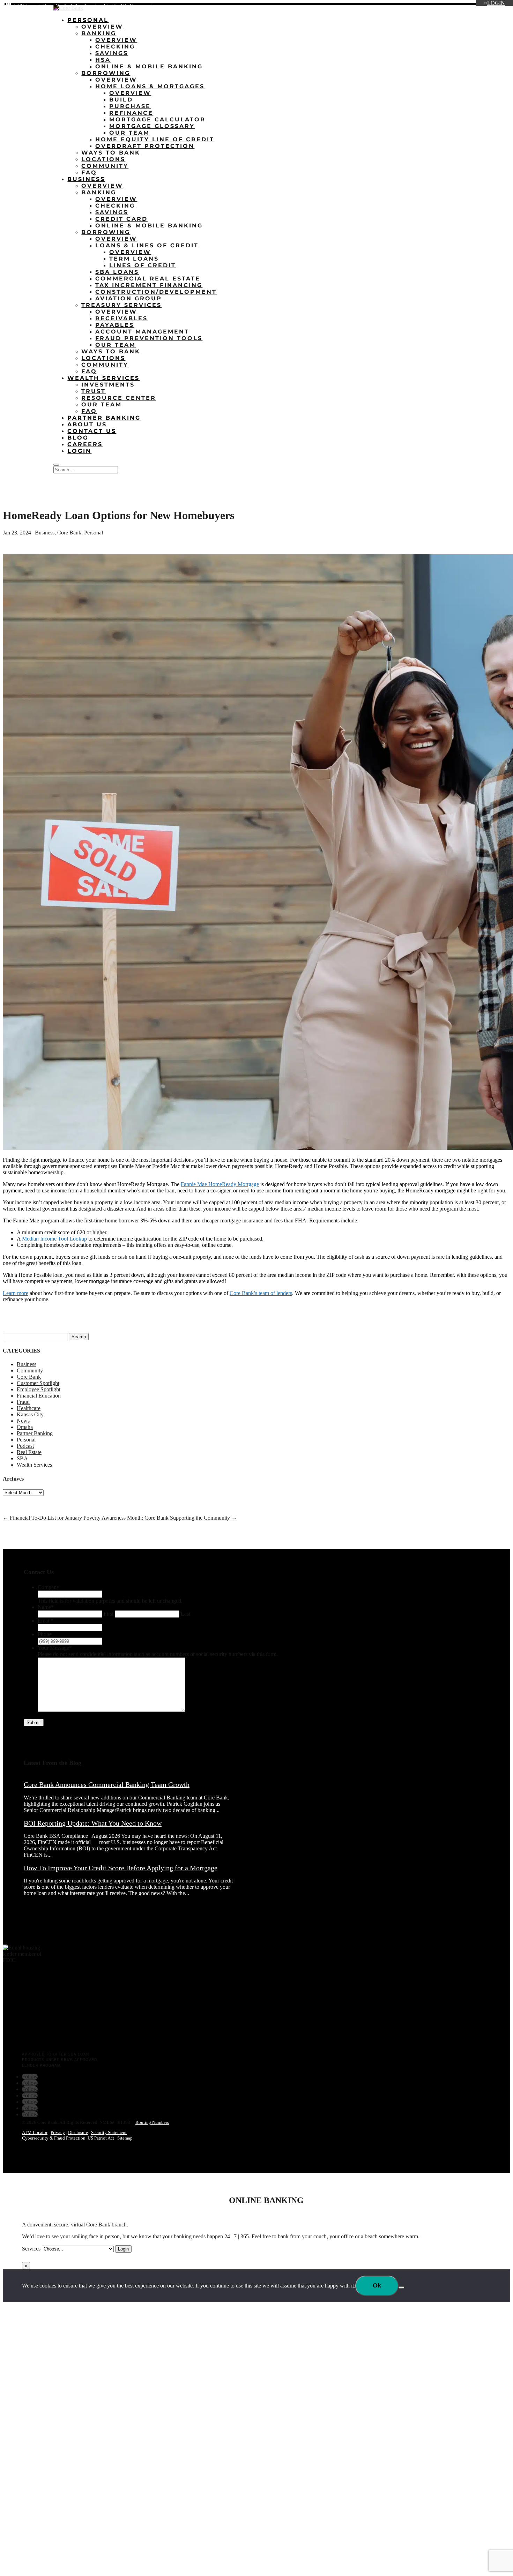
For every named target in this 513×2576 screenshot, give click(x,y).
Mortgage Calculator (157, 119)
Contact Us (494, 7)
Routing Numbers (152, 2122)
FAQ (89, 173)
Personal (88, 20)
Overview (102, 27)
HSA (103, 60)
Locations (394, 7)
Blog (445, 7)
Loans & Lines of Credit (147, 245)
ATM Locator (35, 2132)
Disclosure (78, 2132)
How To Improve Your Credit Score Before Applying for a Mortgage (121, 1868)
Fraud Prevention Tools (149, 338)
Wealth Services (103, 378)
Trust (94, 391)
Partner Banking (104, 418)
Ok (377, 2285)
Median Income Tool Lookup (54, 1239)
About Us (422, 7)
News (23, 1421)
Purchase (130, 106)
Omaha (25, 1427)
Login (496, 3)
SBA (22, 1458)
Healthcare (29, 1408)
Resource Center (119, 398)
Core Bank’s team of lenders (261, 1293)
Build (121, 100)
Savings (112, 53)
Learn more (16, 1293)
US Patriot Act (101, 2138)
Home (370, 7)
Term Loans (134, 259)
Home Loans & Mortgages (150, 86)
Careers (467, 7)
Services (31, 2249)
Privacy (58, 2132)
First (109, 1614)
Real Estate (29, 1452)
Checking (115, 47)
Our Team (129, 133)
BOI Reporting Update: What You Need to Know (93, 1823)
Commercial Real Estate (148, 279)
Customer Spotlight (38, 1383)
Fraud (23, 1402)
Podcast (25, 1446)
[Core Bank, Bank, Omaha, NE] (20, 2022)
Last (185, 1614)
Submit (34, 1723)
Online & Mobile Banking (149, 66)
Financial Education (39, 1396)
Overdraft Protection (145, 146)
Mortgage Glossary (152, 126)
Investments (108, 385)
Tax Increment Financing (149, 285)
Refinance (131, 113)
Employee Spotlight (39, 1389)
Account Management (142, 332)
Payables (115, 325)
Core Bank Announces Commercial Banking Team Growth (107, 1784)
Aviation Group (129, 298)
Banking (99, 33)
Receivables (121, 318)
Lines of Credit (143, 265)
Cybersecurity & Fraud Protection (54, 2138)
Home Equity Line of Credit (155, 139)
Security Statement (109, 2132)
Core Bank (69, 533)
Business (86, 179)
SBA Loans (117, 272)
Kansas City (30, 1414)
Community (105, 166)
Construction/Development (156, 292)
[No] (401, 2287)
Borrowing (106, 73)
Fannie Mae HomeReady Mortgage (220, 1184)
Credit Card (121, 219)
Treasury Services (121, 305)
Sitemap (125, 2138)
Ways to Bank (111, 153)
